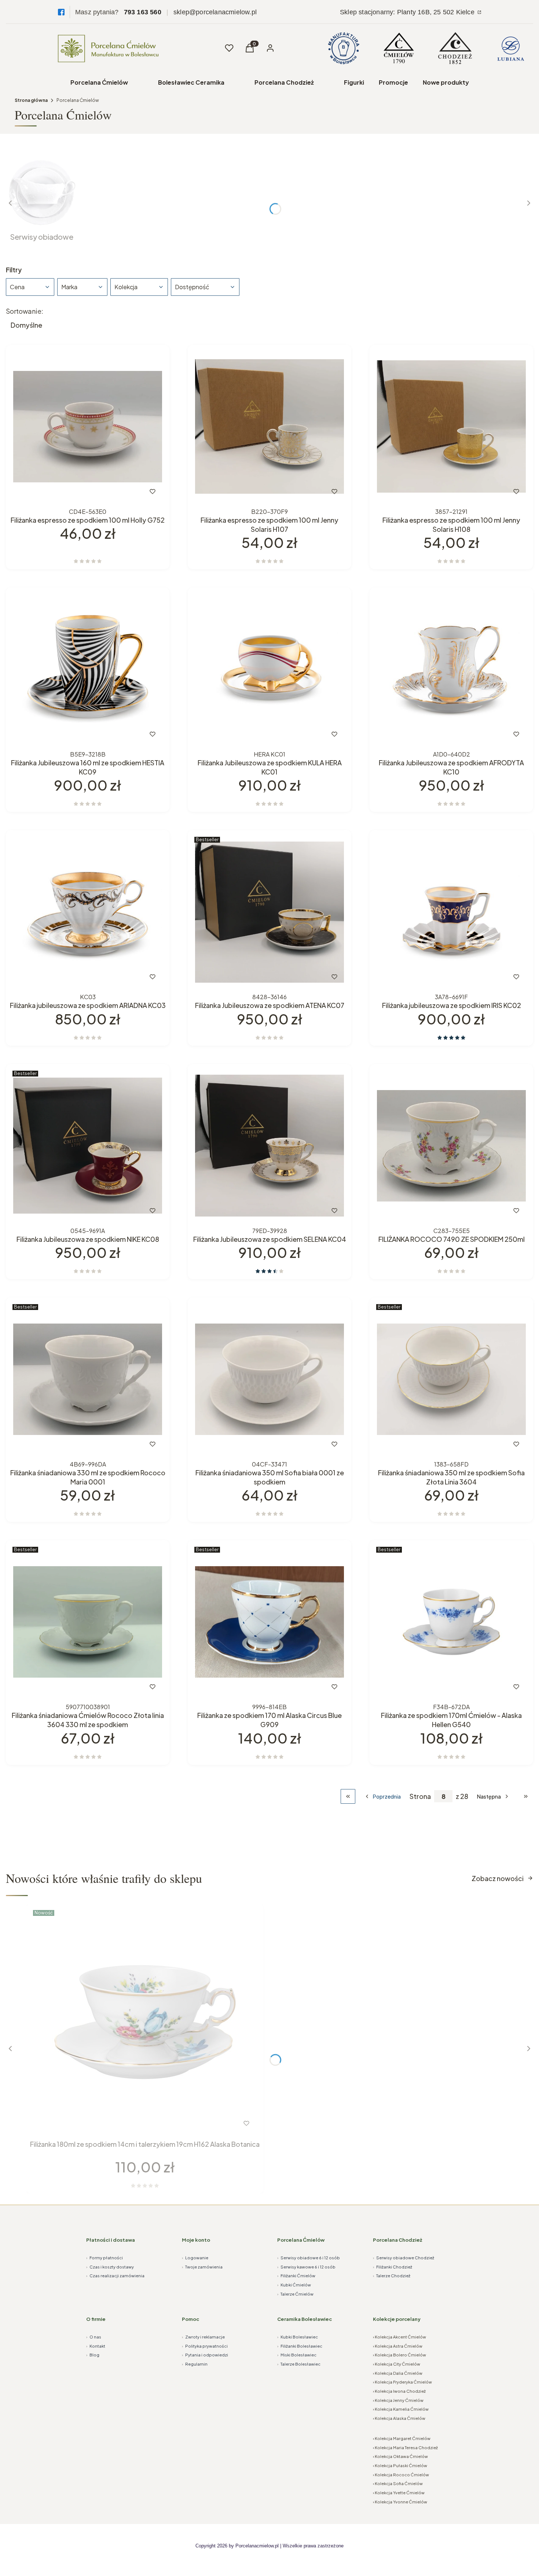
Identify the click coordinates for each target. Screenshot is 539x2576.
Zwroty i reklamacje (203, 2337)
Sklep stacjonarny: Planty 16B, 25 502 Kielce (408, 12)
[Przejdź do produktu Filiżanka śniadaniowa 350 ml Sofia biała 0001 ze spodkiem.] (269, 1379)
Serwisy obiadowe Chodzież (404, 2258)
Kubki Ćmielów (294, 2285)
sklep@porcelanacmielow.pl (215, 12)
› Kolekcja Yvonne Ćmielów (400, 2502)
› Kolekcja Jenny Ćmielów (398, 2400)
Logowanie (195, 2258)
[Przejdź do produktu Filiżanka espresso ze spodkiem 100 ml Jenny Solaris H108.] (451, 427)
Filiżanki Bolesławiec (300, 2346)
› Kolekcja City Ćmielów (397, 2364)
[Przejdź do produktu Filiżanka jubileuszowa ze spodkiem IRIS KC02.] (451, 912)
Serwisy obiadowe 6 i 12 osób (309, 2258)
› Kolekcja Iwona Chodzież (399, 2391)
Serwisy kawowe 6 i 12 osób (306, 2267)
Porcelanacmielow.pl (257, 2546)
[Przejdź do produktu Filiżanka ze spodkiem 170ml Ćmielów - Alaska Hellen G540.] (451, 1622)
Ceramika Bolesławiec (305, 2319)
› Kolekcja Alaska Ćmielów (399, 2418)
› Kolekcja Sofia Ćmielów (398, 2483)
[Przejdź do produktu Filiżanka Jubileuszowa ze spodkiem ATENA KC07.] (269, 912)
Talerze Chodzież (392, 2276)
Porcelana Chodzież (284, 82)
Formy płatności (104, 2258)
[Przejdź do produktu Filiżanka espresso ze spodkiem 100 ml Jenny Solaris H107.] (269, 427)
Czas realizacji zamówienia (115, 2276)
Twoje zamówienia (202, 2267)
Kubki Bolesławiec (298, 2337)
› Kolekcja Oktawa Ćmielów (400, 2456)
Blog (93, 2355)
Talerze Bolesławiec (299, 2364)
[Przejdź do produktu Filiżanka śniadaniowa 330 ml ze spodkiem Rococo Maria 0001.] (88, 1379)
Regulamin (195, 2364)
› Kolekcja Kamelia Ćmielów (401, 2409)
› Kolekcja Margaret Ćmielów (402, 2438)
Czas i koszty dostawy (110, 2267)
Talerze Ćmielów (295, 2294)
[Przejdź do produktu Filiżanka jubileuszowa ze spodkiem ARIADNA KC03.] (88, 912)
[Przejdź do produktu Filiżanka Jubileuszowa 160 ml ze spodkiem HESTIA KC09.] (88, 669)
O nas (94, 2337)
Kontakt (96, 2346)
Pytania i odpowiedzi (205, 2355)
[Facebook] (61, 12)
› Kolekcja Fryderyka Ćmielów (402, 2382)
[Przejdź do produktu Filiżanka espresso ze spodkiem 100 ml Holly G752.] (88, 427)
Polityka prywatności (205, 2346)
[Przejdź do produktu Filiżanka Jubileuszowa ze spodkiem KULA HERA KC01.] (269, 669)
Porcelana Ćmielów (99, 82)
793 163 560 (143, 12)
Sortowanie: (25, 311)
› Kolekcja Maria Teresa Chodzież (405, 2448)
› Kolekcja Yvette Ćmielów (399, 2493)
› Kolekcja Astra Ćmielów (398, 2346)
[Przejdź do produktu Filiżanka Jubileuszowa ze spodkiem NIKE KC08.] (88, 1146)
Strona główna (31, 100)
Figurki (354, 82)
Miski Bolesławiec (297, 2355)
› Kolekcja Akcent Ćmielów (399, 2337)
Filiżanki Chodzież (393, 2267)
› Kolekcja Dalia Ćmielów (398, 2373)
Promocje (393, 82)
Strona (420, 1796)
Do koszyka (72, 492)
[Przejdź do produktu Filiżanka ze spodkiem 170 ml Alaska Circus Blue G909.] (269, 1622)
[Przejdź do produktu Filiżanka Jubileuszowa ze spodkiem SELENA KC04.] (269, 1146)
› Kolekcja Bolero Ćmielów (399, 2355)
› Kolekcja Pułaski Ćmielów (400, 2465)
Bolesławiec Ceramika (191, 82)
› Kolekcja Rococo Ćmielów (401, 2475)
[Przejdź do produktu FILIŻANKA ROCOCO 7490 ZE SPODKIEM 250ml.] (451, 1146)
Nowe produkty (446, 82)
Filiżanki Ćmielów (296, 2276)
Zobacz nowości (498, 1878)
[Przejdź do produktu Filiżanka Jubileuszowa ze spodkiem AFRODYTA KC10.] (451, 669)
